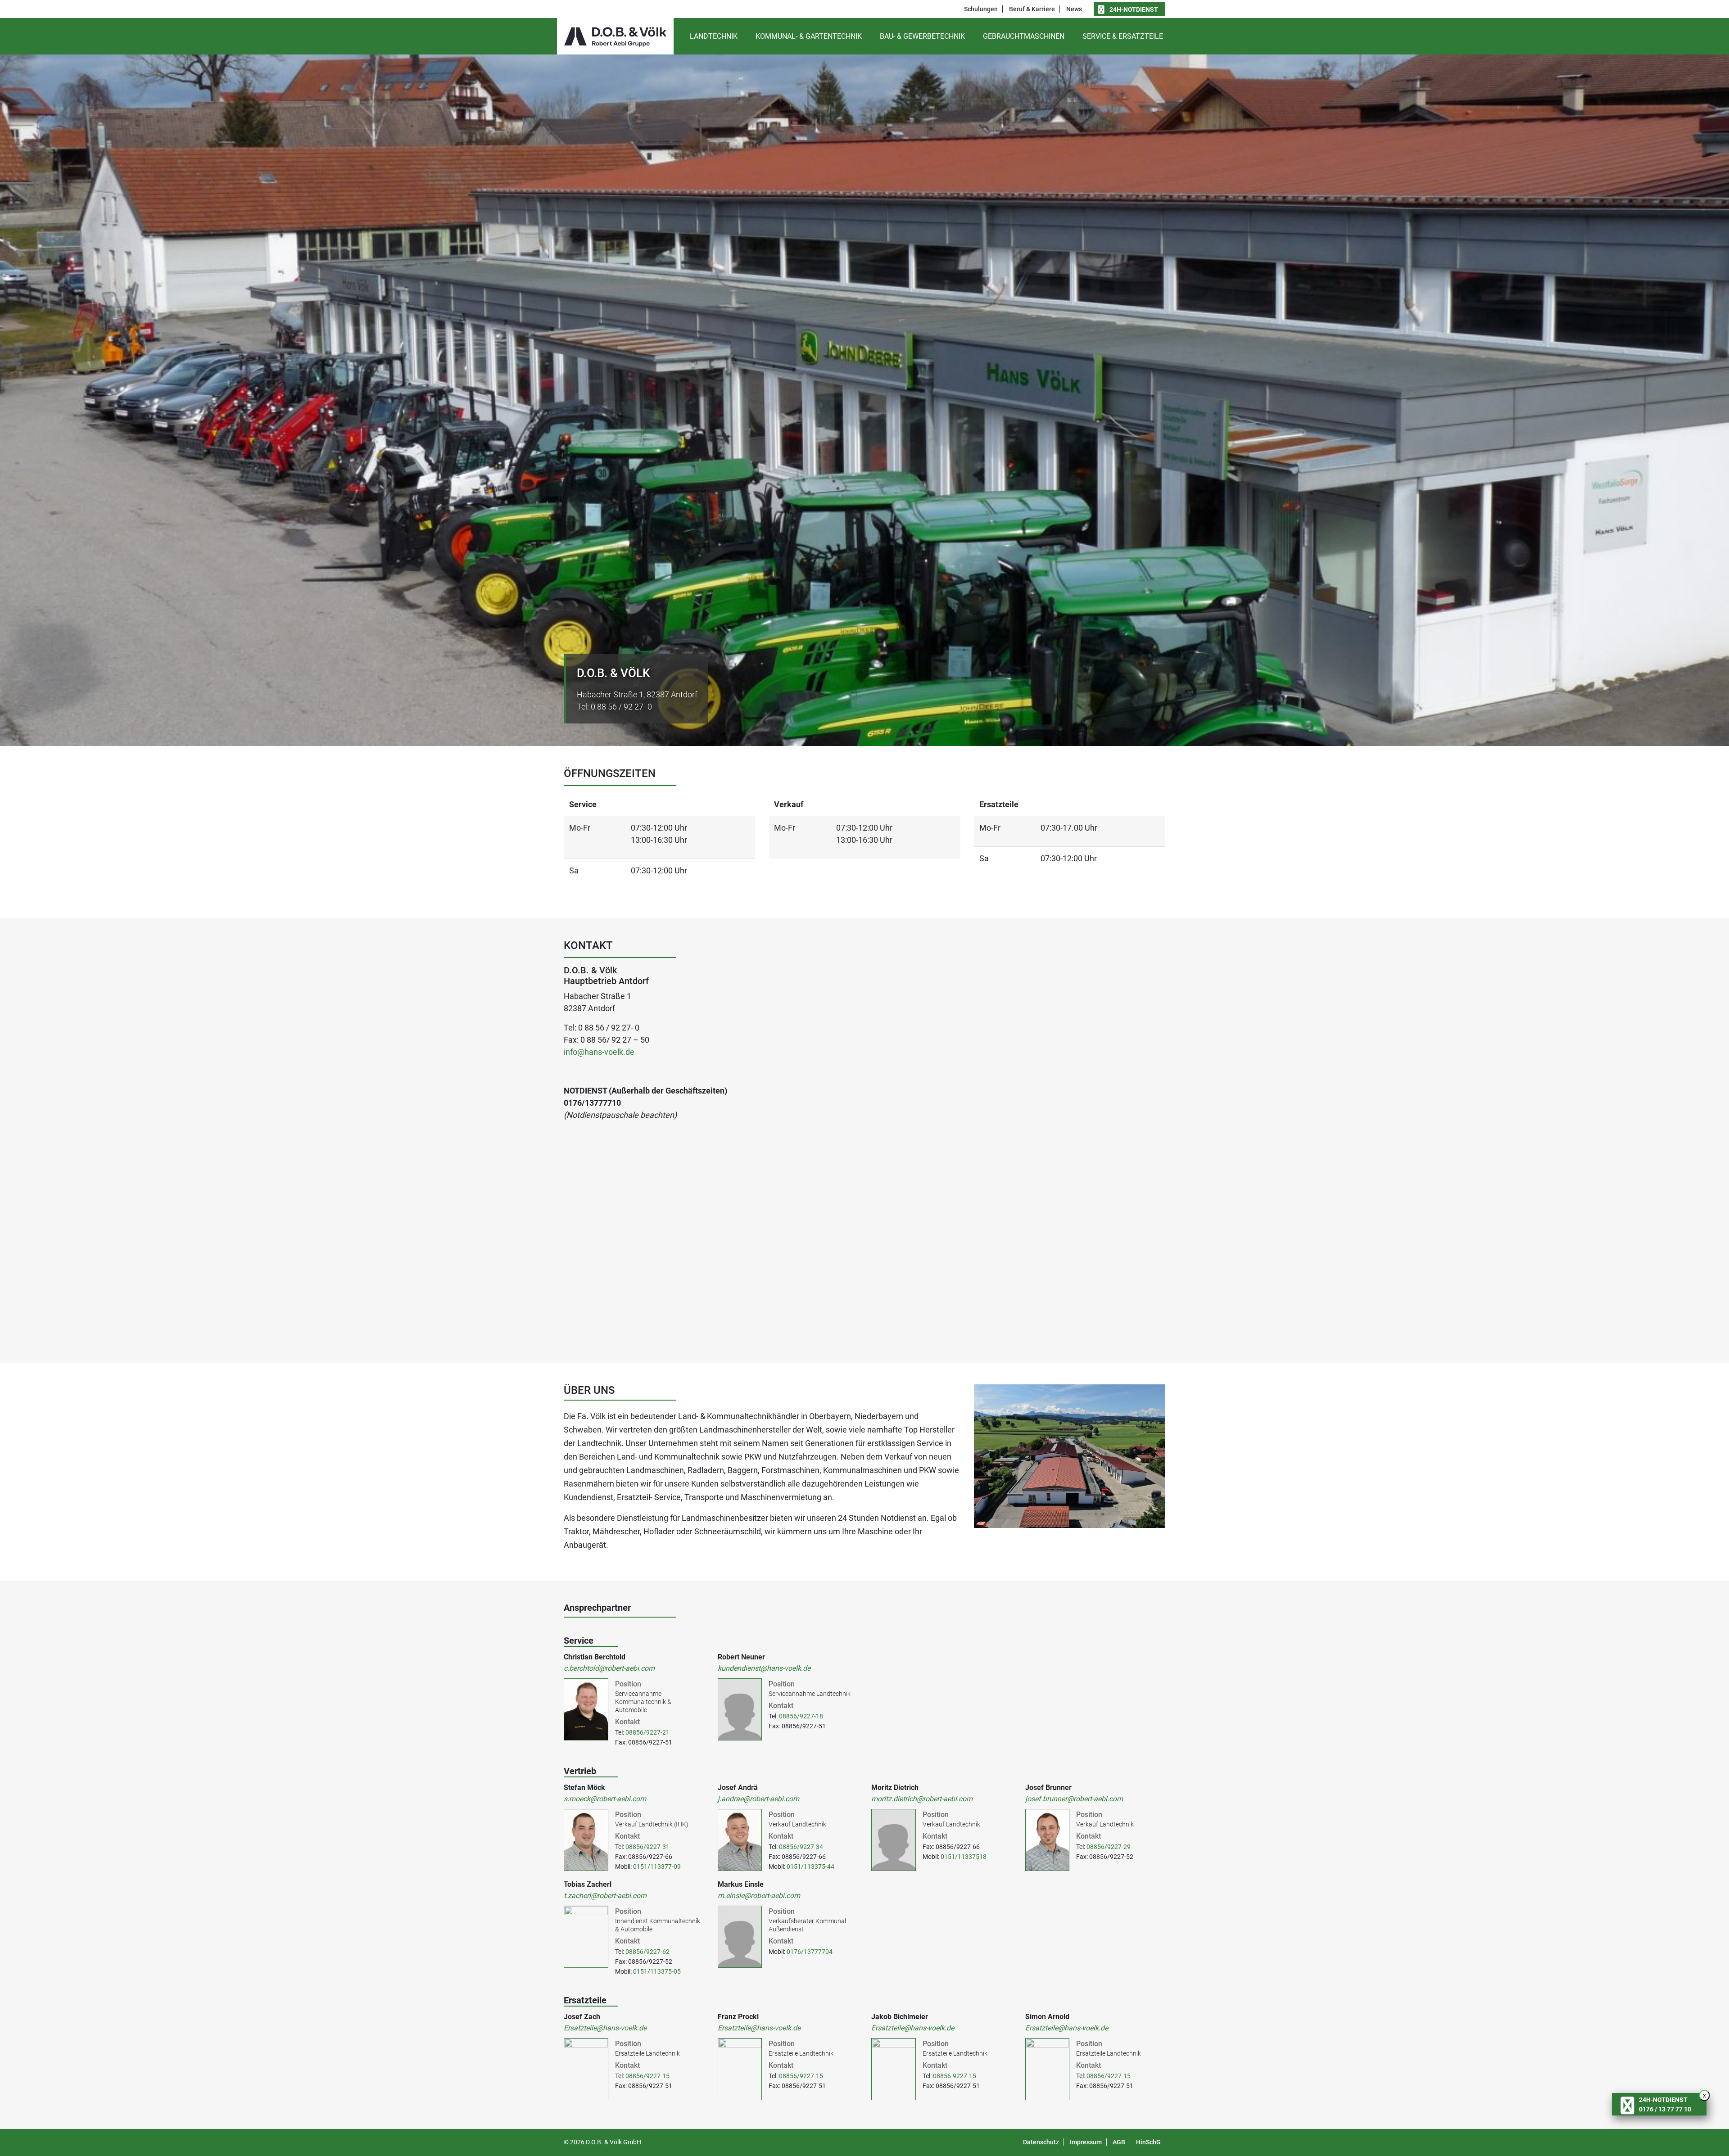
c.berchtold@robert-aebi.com (609, 1668)
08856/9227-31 (647, 1847)
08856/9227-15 (647, 2076)
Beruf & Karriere (1032, 9)
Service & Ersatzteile (1123, 36)
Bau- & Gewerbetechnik (922, 36)
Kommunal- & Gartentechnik (809, 36)
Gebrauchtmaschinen (1024, 36)
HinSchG (1148, 2142)
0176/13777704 (810, 1952)
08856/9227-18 (801, 1716)
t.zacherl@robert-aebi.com (605, 1896)
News (1074, 9)
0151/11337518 (964, 1857)
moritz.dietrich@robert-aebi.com (922, 1799)
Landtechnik (714, 36)
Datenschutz (1041, 2142)
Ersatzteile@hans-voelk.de (605, 2028)
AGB (1119, 2142)
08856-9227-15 (955, 2076)
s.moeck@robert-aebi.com (605, 1799)
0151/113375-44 (810, 1867)
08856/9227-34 (801, 1847)
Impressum (1086, 2142)
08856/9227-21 (647, 1732)
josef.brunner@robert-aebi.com (1074, 1799)
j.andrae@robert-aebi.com (758, 1799)
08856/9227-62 (647, 1952)
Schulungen (981, 9)
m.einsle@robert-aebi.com (759, 1896)
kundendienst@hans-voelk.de (764, 1668)
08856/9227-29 (1109, 1847)
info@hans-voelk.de (599, 1052)
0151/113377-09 (657, 1867)
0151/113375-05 (657, 1971)
